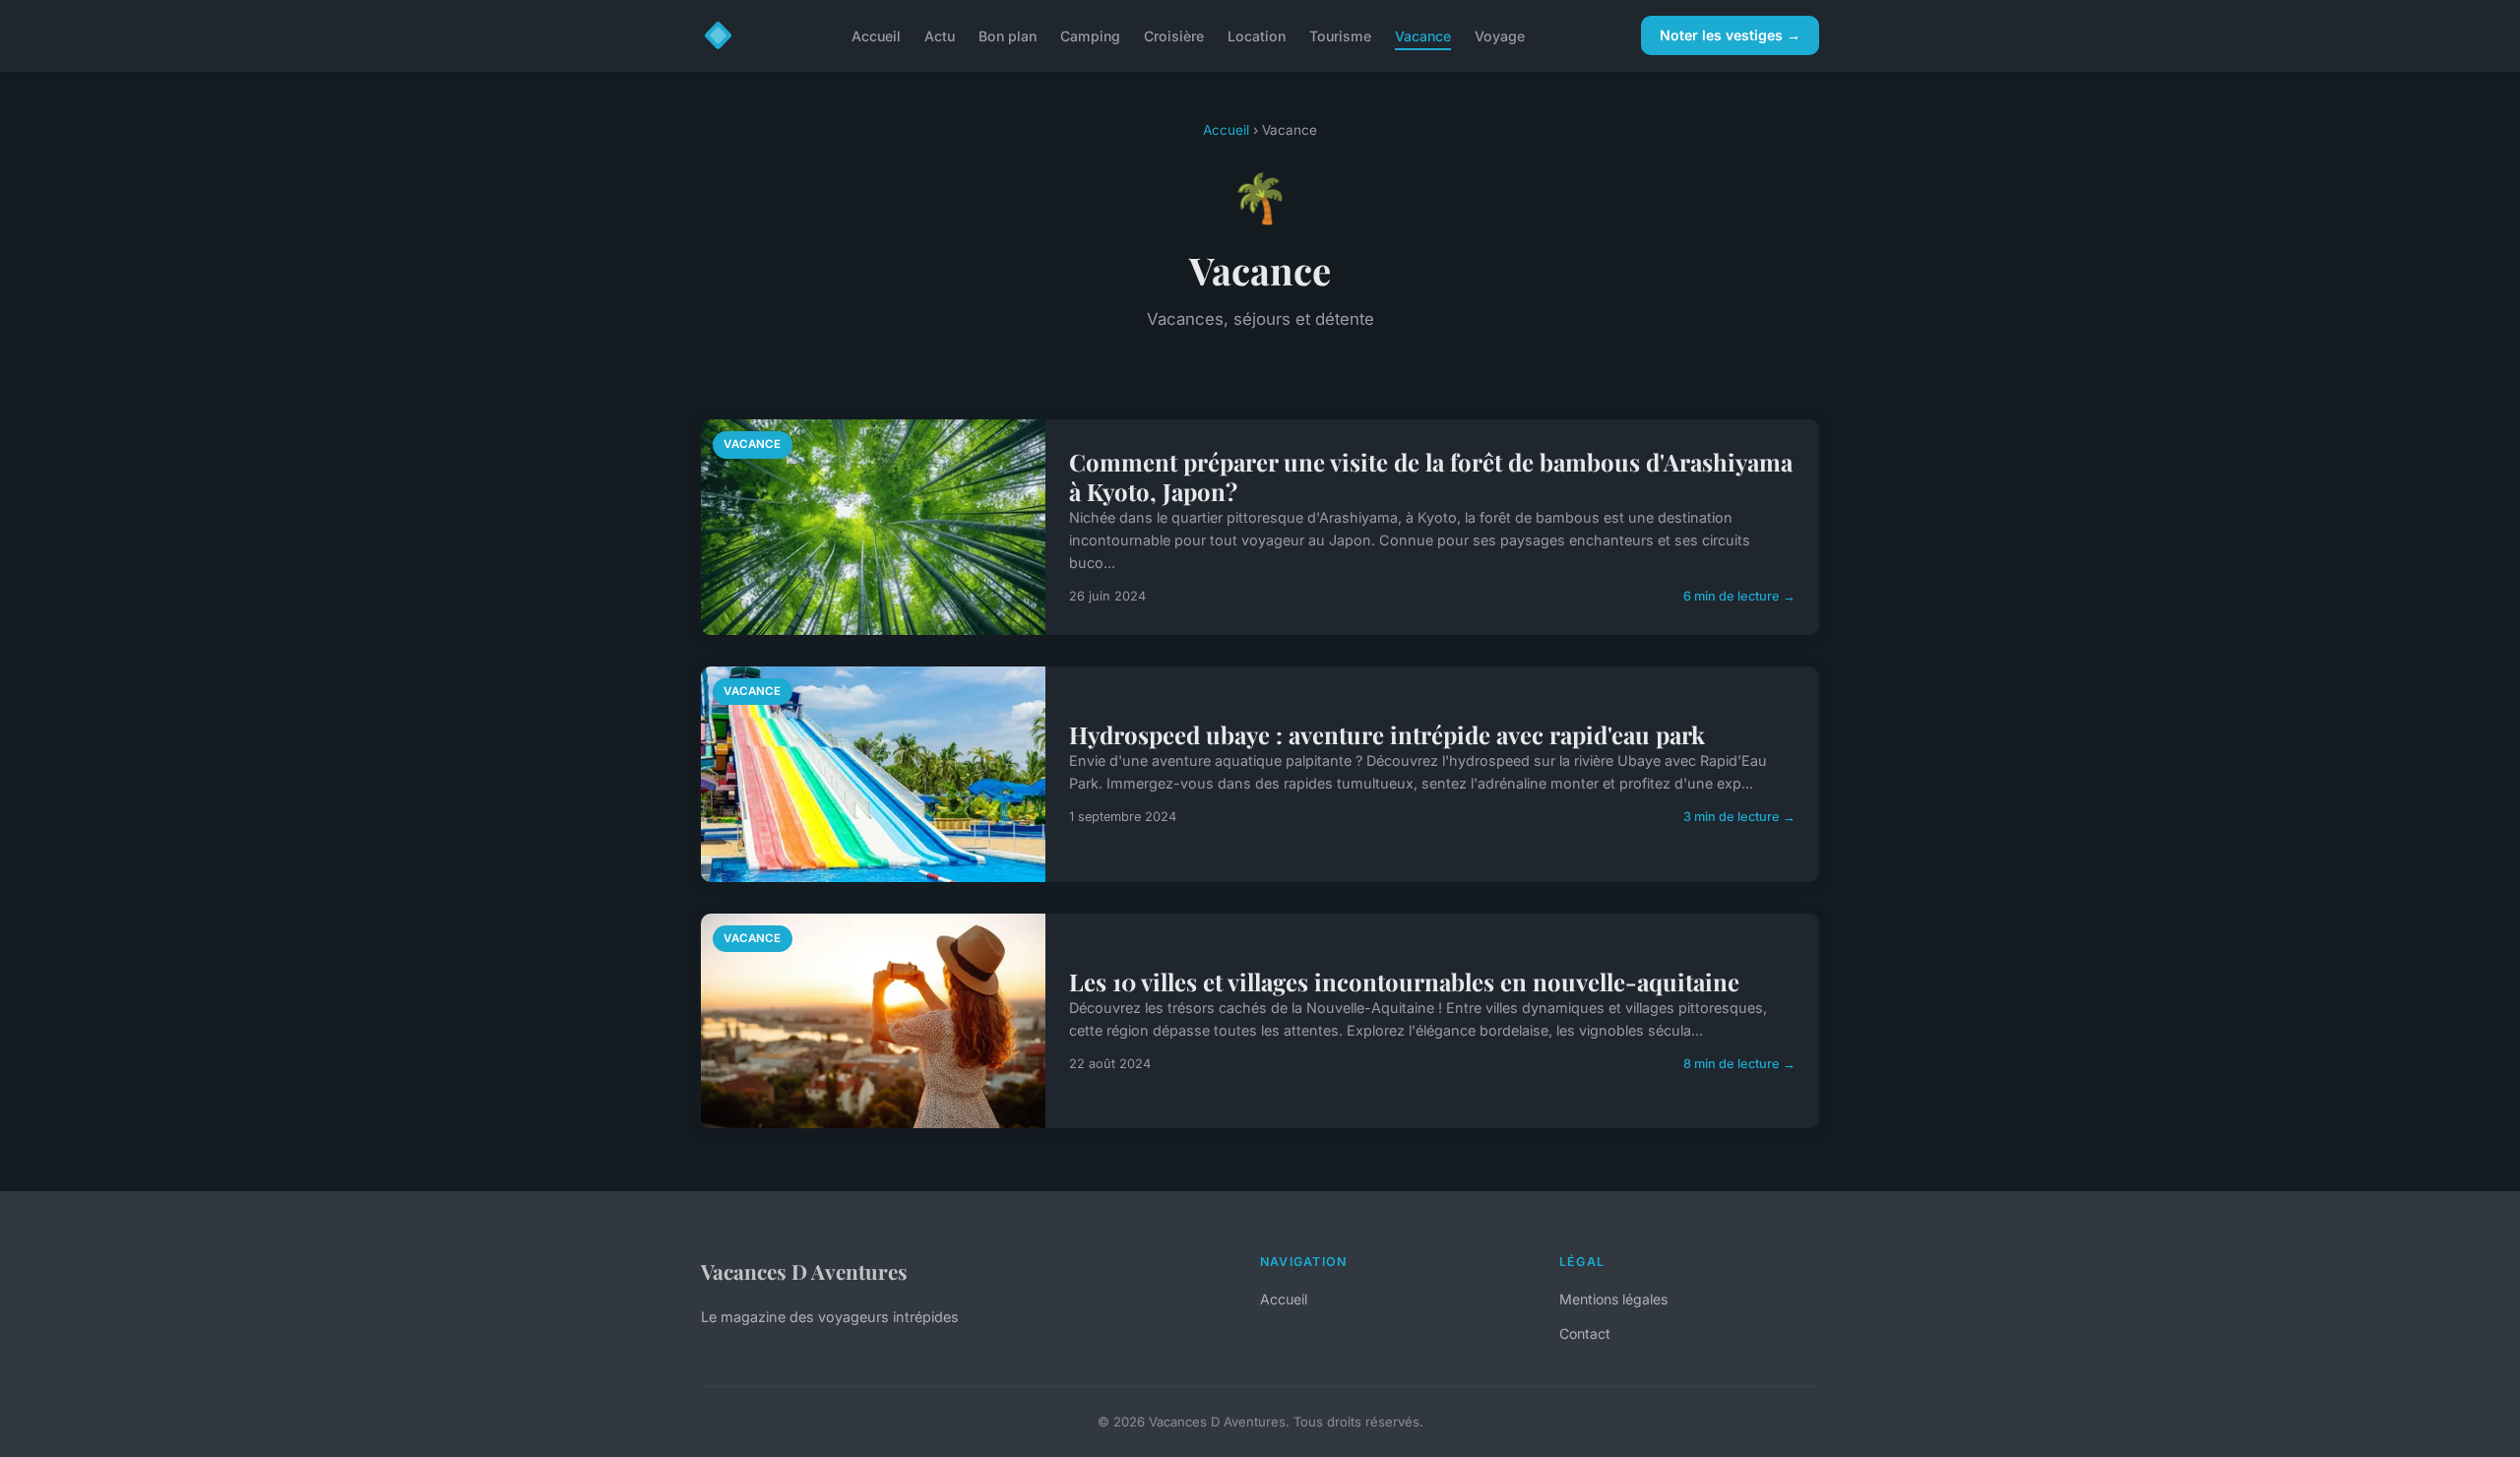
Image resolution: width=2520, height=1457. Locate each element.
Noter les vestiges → (1730, 35)
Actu (940, 35)
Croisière (1174, 35)
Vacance (1423, 35)
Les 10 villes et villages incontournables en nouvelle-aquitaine (1404, 982)
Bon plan (1008, 35)
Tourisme (1340, 35)
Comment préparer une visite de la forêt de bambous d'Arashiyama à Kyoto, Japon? (1431, 476)
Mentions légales (1613, 1299)
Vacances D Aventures (804, 1271)
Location (1257, 35)
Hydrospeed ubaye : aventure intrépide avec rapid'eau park (1387, 734)
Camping (1090, 35)
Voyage (1500, 35)
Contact (1585, 1333)
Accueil (876, 35)
